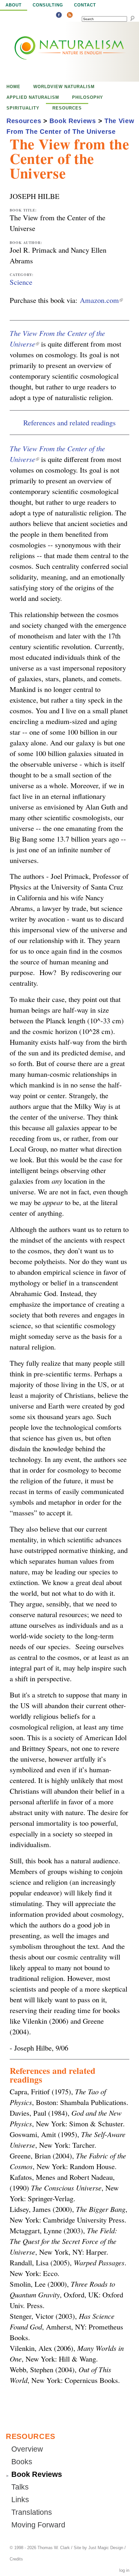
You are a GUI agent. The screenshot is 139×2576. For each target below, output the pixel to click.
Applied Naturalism (33, 97)
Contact (85, 5)
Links (20, 2500)
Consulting (48, 5)
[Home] (56, 52)
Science (21, 282)
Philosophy (88, 97)
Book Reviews (73, 121)
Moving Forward (38, 2525)
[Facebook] (59, 16)
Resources (67, 108)
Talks (20, 2487)
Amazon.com (101, 300)
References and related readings (69, 422)
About (14, 5)
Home (13, 87)
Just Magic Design (106, 2548)
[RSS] (70, 16)
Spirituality (23, 108)
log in (124, 2570)
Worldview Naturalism (64, 87)
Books (22, 2462)
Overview (27, 2449)
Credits (16, 2559)
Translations (32, 2512)
